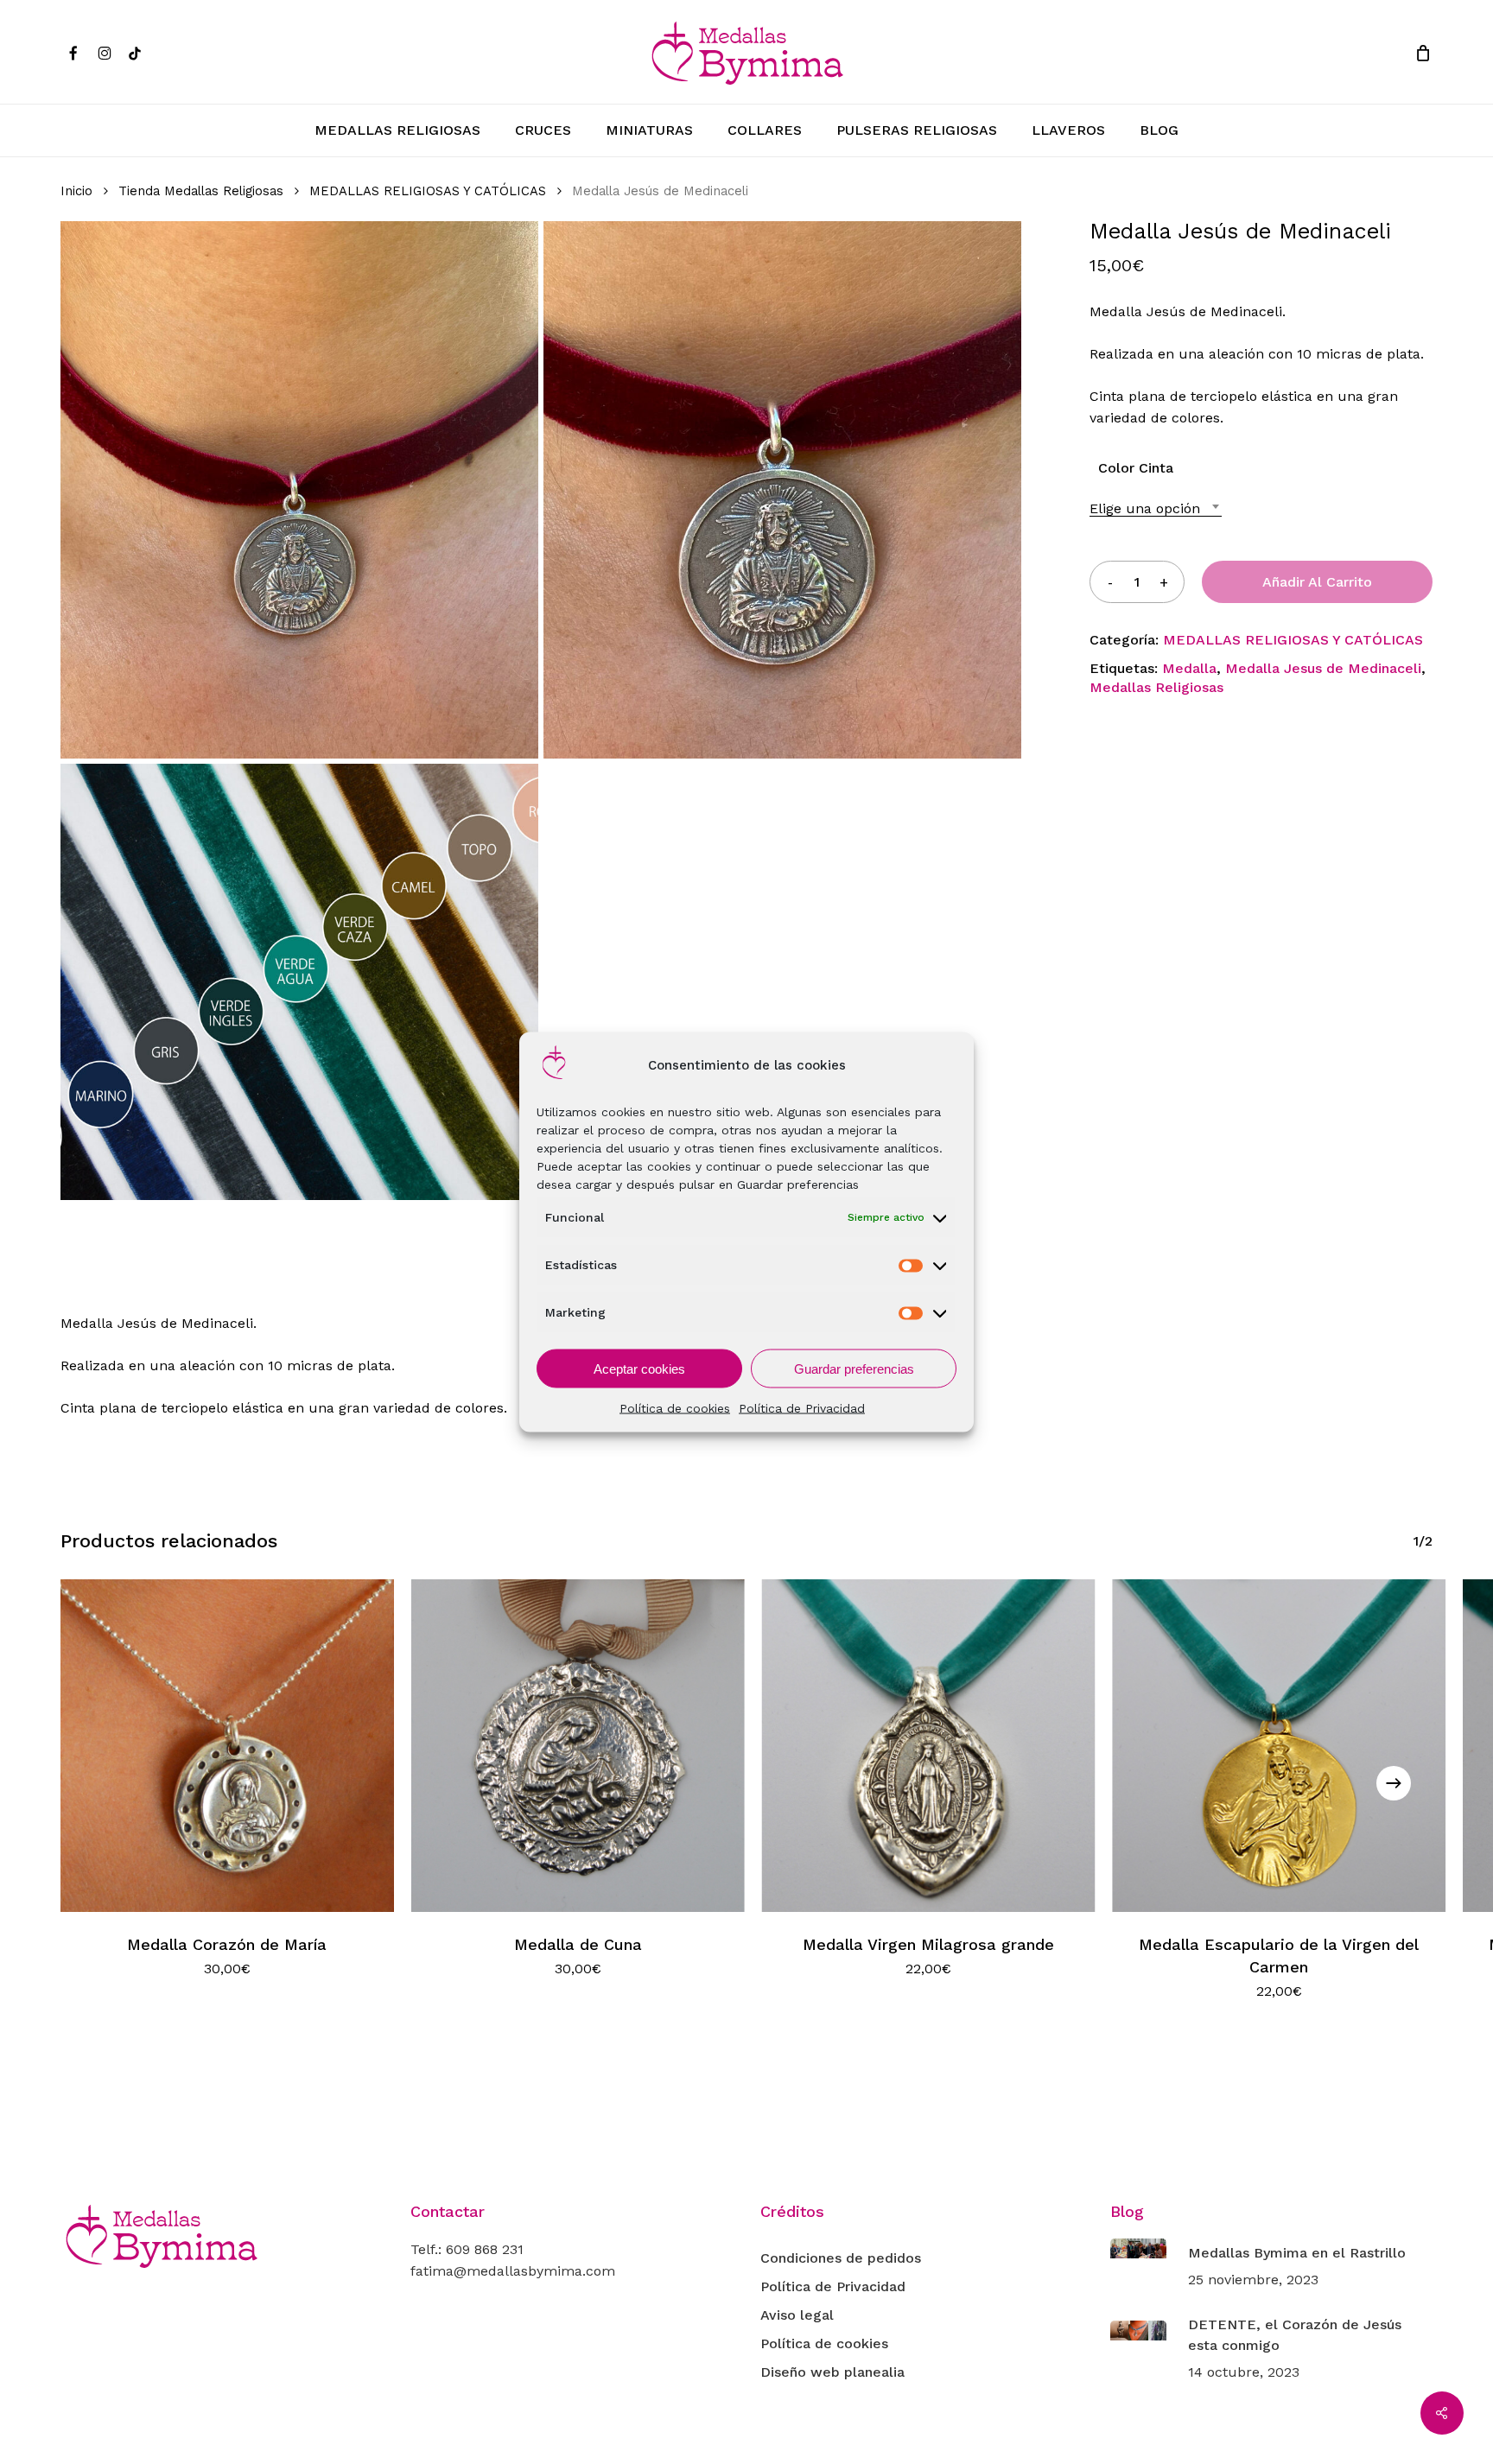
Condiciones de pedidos (841, 2258)
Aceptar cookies (639, 1368)
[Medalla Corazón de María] (227, 1746)
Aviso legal (797, 2315)
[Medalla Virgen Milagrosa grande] (929, 1746)
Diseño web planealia (832, 2372)
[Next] (1394, 1783)
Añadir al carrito (1317, 582)
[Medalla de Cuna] (578, 1746)
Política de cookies (675, 1408)
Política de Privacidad (802, 1408)
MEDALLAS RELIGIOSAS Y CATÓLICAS (428, 191)
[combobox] (1156, 508)
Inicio (76, 191)
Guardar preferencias (854, 1368)
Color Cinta (1136, 468)
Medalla (1189, 668)
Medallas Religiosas (1156, 687)
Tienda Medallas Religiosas (201, 191)
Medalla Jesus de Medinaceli (1323, 668)
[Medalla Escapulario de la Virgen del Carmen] (1279, 1746)
